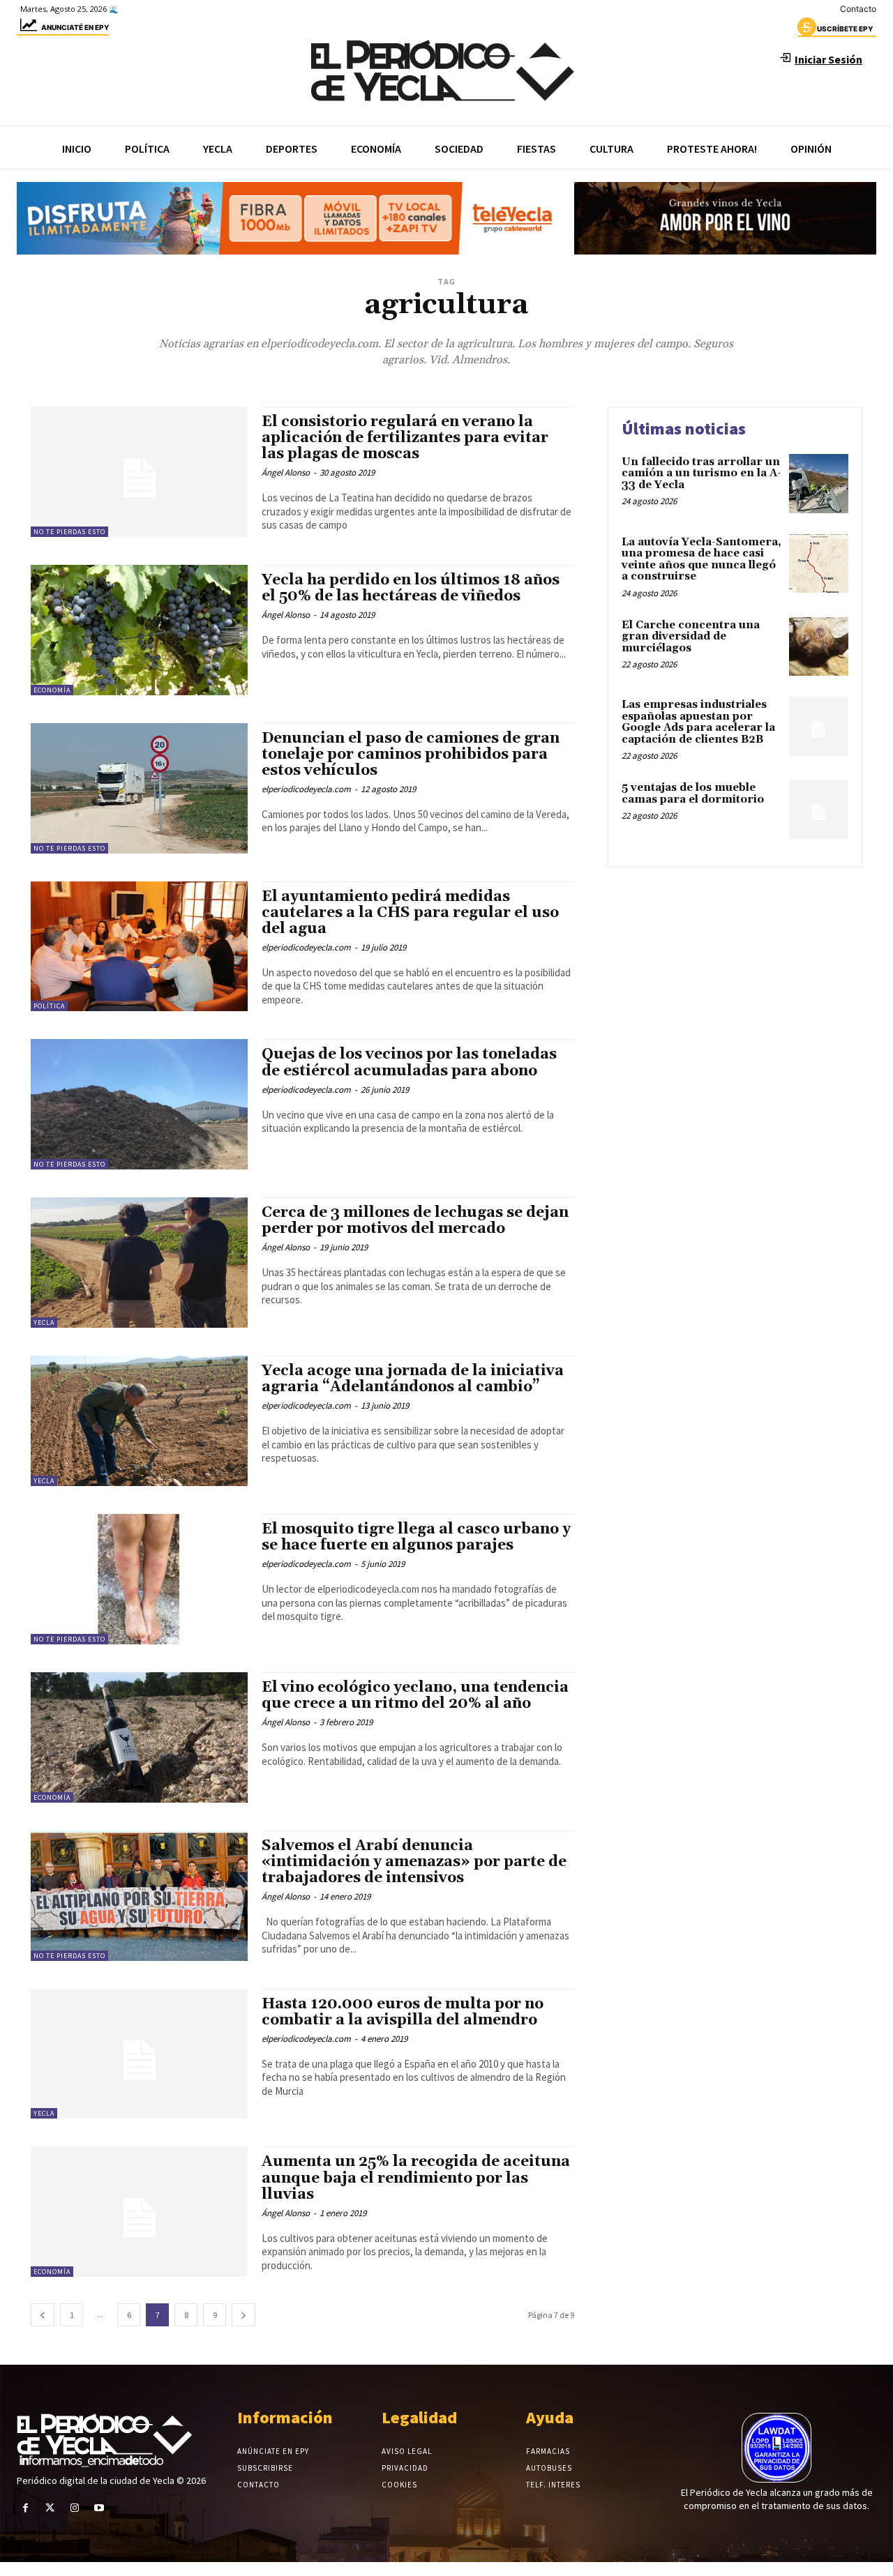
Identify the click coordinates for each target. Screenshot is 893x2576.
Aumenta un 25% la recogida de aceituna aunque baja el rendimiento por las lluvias (416, 2178)
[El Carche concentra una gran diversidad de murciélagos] (819, 647)
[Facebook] (25, 2508)
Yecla (44, 1323)
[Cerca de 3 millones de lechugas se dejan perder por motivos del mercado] (139, 1263)
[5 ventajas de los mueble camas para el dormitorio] (819, 809)
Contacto (858, 9)
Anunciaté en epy (75, 27)
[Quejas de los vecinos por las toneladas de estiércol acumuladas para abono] (139, 1104)
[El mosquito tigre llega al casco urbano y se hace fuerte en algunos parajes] (139, 1579)
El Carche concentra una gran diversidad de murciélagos (691, 637)
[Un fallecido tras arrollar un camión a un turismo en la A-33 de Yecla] (819, 484)
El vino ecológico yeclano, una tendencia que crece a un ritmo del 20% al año (415, 1696)
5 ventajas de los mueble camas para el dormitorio (693, 794)
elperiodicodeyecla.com (306, 789)
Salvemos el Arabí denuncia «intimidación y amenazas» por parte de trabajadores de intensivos (414, 1862)
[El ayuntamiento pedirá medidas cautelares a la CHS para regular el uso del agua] (139, 947)
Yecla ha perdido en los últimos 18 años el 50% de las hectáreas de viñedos (411, 588)
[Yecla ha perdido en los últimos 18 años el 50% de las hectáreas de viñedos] (139, 630)
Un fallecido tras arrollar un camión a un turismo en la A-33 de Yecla (701, 473)
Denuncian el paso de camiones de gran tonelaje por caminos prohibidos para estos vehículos (411, 755)
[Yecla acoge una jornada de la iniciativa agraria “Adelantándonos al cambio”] (139, 1421)
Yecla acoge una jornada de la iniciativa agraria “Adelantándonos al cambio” (413, 1379)
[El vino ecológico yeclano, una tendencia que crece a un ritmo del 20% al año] (139, 1737)
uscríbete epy (845, 29)
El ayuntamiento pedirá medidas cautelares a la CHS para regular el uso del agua (410, 913)
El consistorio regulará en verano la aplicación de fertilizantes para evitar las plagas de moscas (405, 438)
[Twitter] (50, 2508)
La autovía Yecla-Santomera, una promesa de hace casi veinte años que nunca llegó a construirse (701, 560)
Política (49, 1006)
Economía (52, 690)
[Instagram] (74, 2508)
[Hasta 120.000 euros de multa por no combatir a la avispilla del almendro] (139, 2054)
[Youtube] (99, 2508)
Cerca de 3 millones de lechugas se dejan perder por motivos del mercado (415, 1221)
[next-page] (243, 2315)
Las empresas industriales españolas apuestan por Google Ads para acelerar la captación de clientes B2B (698, 722)
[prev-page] (43, 2315)
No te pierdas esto (69, 532)
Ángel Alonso (286, 472)
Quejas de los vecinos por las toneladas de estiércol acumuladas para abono (409, 1062)
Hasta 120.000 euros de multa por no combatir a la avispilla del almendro (403, 2012)
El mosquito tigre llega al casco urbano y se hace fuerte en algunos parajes (416, 1537)
